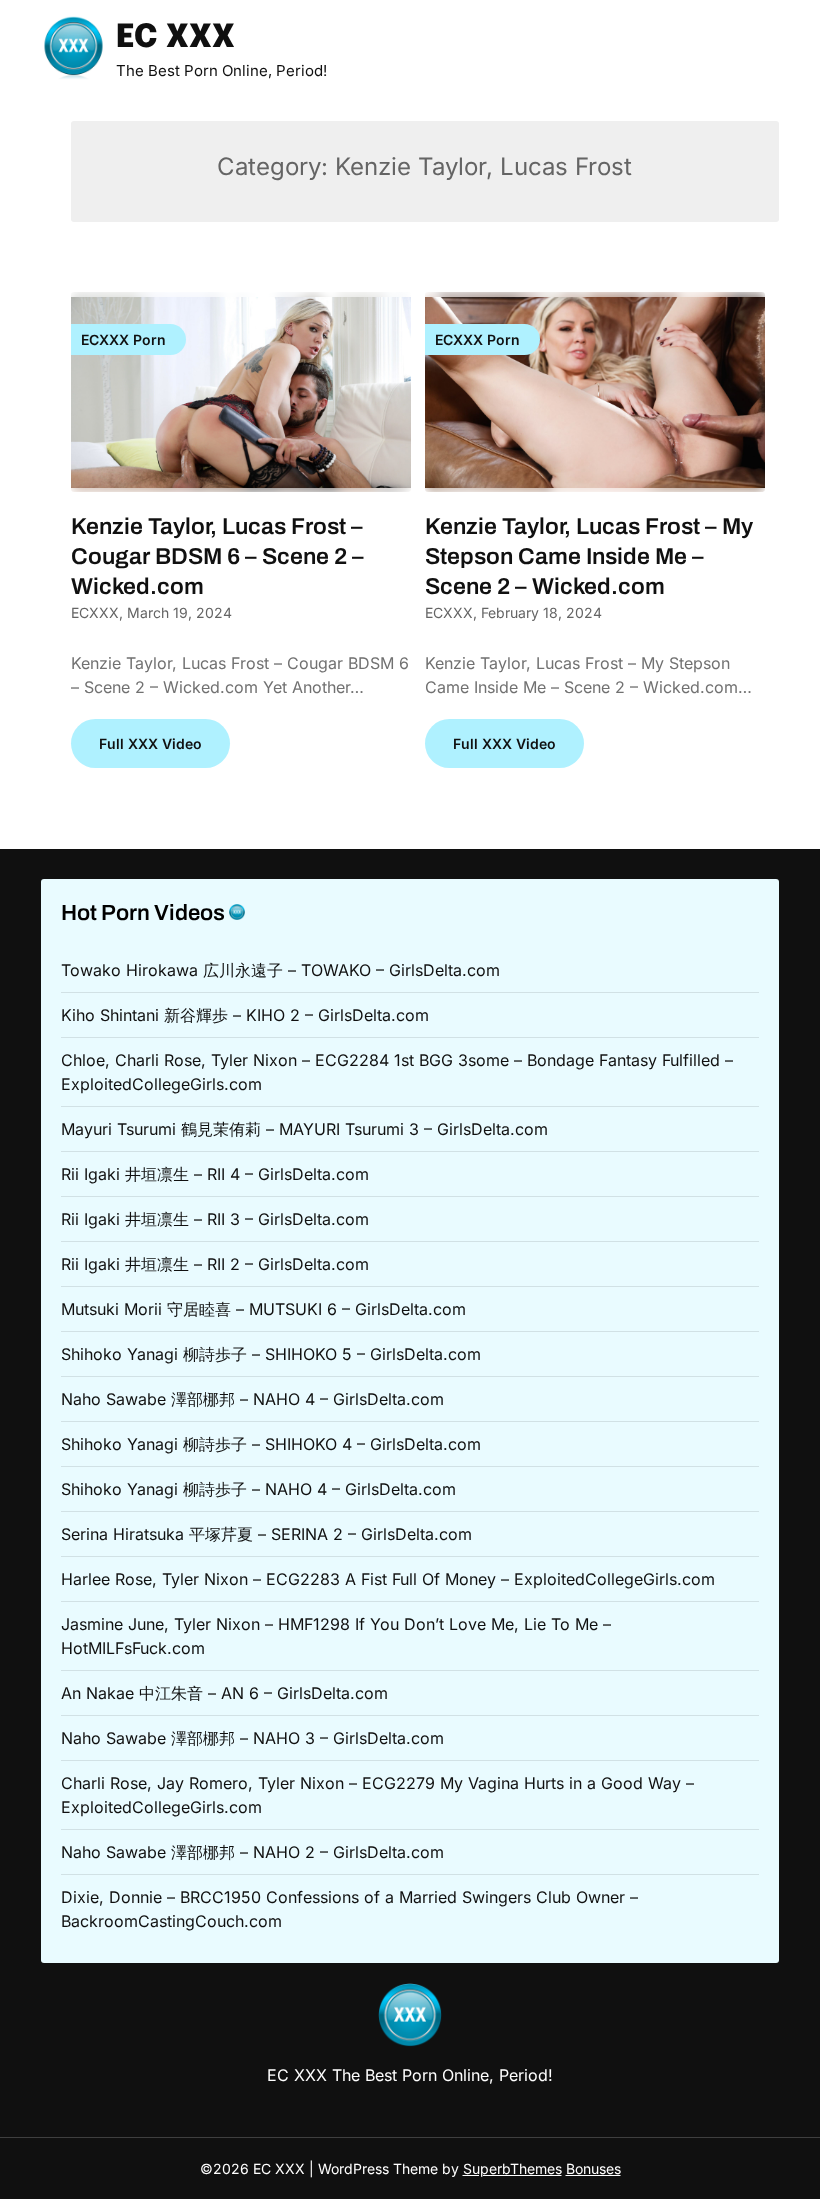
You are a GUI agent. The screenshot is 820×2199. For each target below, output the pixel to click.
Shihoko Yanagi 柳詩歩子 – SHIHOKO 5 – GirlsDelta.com (271, 1354)
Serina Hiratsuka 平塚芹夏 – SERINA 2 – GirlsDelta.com (266, 1534)
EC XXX (175, 38)
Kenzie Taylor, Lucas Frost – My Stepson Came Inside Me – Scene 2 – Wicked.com (589, 556)
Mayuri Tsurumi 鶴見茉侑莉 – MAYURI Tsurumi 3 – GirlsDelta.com (304, 1129)
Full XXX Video (150, 743)
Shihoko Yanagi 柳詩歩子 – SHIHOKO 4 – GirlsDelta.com (271, 1444)
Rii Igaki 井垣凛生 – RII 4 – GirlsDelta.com (215, 1174)
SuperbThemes (512, 2168)
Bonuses (593, 2168)
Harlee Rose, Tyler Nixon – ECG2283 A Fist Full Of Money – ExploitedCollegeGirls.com (388, 1579)
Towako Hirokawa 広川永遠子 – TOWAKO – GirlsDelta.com (280, 970)
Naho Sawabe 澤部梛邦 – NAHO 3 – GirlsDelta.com (252, 1738)
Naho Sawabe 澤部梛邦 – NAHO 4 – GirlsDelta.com (252, 1399)
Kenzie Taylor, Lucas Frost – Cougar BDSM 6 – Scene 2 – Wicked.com (217, 556)
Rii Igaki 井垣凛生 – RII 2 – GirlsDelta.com (215, 1264)
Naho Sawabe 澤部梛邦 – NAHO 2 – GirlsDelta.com (252, 1852)
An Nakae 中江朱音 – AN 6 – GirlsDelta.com (224, 1693)
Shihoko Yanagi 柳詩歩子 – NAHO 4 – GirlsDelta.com (258, 1489)
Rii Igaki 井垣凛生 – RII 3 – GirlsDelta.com (215, 1219)
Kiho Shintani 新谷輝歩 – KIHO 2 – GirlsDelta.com (245, 1015)
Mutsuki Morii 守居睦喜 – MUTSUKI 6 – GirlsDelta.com (263, 1309)
